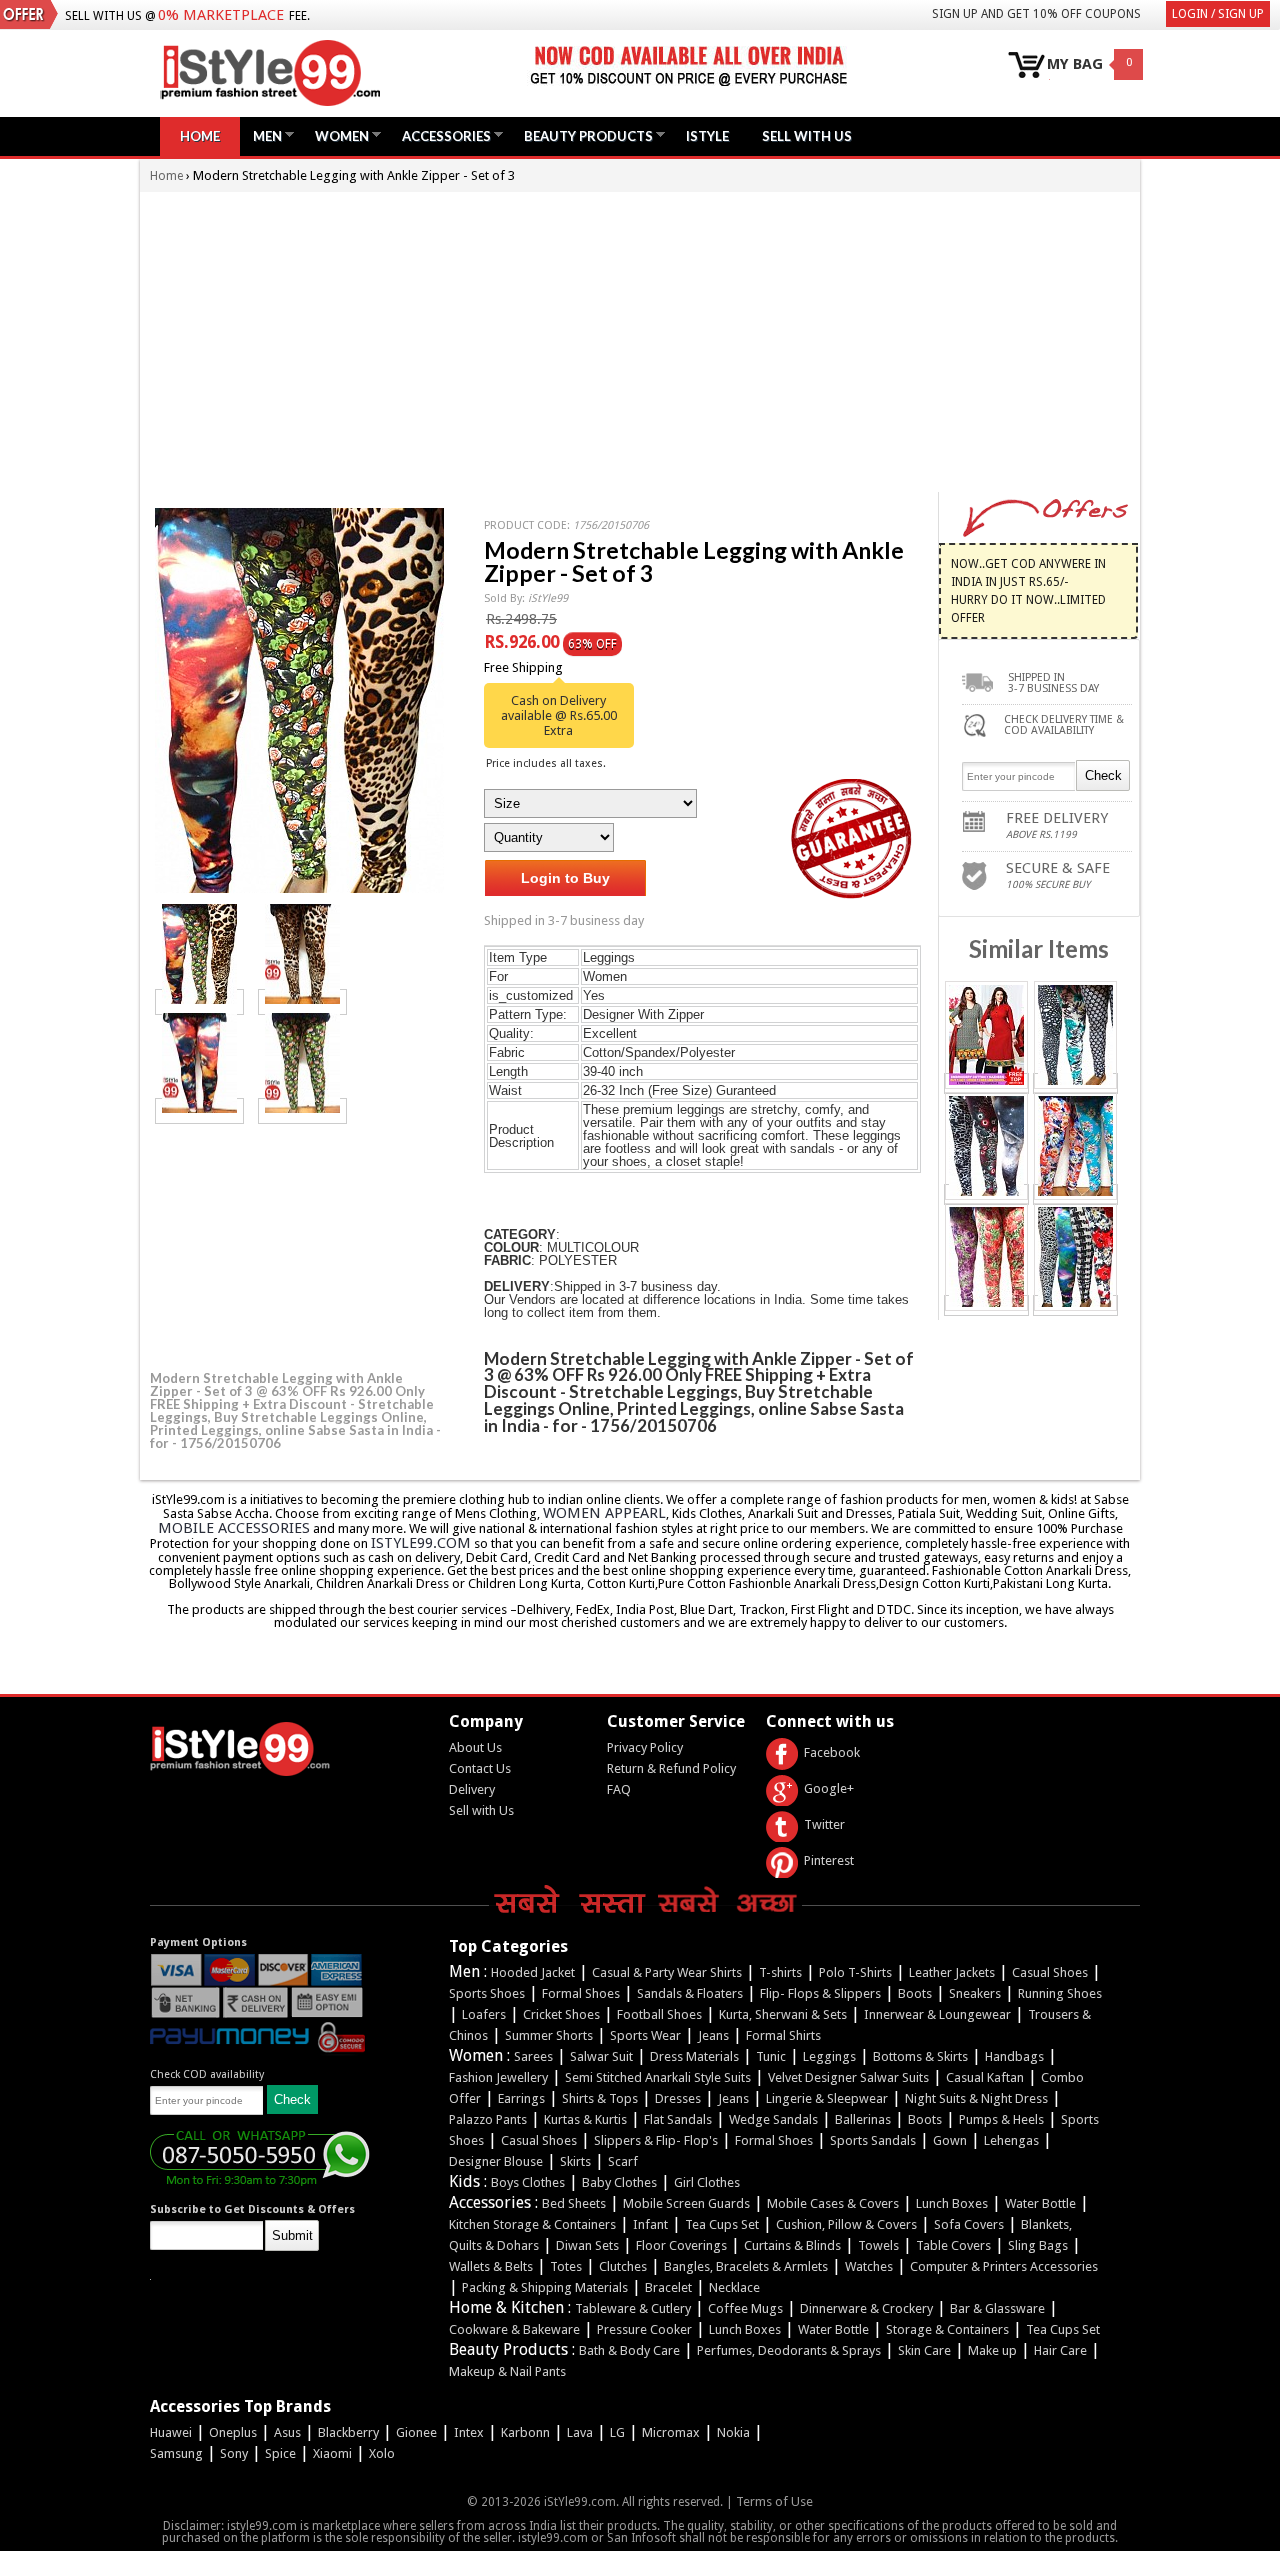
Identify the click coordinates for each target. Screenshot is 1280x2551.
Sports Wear (645, 2035)
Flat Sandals (678, 2119)
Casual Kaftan (985, 2077)
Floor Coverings (681, 2245)
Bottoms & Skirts (920, 2056)
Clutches (623, 2266)
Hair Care (1060, 2350)
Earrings (521, 2098)
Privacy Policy (645, 1747)
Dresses (678, 2098)
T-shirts (780, 1972)
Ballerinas (863, 2119)
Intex (469, 2432)
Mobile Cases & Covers (833, 2203)
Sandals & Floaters (690, 1993)
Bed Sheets (574, 2203)
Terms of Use (774, 2501)
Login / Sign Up (1218, 14)
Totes (566, 2266)
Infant (650, 2224)
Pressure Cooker (644, 2329)
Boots (915, 1993)
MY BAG (1075, 64)
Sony (234, 2453)
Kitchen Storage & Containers (532, 2224)
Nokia (733, 2432)
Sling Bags (1038, 2245)
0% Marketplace (221, 15)
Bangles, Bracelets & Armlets (746, 2266)
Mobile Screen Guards (686, 2203)
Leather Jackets (952, 1972)
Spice (280, 2453)
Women (337, 135)
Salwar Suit (601, 2056)
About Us (475, 1747)
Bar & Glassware (997, 2308)
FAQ (619, 1789)
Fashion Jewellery (498, 2077)
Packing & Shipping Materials (545, 2287)
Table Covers (953, 2245)
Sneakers (975, 1993)
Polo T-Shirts (855, 1972)
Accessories (441, 135)
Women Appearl (604, 1513)
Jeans (713, 2035)
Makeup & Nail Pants (507, 2371)
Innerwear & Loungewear (937, 2014)
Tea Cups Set (722, 2224)
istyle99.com (421, 1543)
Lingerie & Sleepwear (827, 2098)
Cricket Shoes (561, 2014)
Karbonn (525, 2432)
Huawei (171, 2432)
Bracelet (668, 2287)
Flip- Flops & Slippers (820, 1993)
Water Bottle (1040, 2203)
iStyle (707, 136)
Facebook (832, 1752)
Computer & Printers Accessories (1004, 2266)
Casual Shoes (1050, 1972)
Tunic (771, 2056)
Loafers (484, 2014)
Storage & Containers (947, 2329)
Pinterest (829, 1860)
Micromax (671, 2432)
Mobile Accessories (234, 1528)
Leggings (829, 2056)
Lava (580, 2432)
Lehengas (1011, 2140)
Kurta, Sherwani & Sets (783, 2014)
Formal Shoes (581, 1993)
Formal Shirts (783, 2035)
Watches (869, 2266)
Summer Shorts (549, 2035)
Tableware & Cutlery (633, 2308)
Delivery (472, 1789)
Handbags (1014, 2056)
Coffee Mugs (745, 2308)
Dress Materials (694, 2056)
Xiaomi (332, 2453)
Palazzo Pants (488, 2119)
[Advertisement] (640, 342)
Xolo (382, 2453)
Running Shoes (1060, 1993)
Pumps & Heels (1001, 2119)
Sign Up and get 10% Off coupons (1036, 14)
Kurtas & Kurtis (585, 2119)
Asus (287, 2432)
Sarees (533, 2056)
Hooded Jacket (533, 1972)
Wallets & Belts (491, 2266)
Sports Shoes (487, 1993)
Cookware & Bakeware (514, 2329)
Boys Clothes (528, 2182)
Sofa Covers (969, 2224)
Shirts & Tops (600, 2098)
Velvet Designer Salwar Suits (848, 2077)
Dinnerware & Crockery (866, 2308)
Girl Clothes (707, 2182)
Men (262, 135)
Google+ (829, 1788)
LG (617, 2432)
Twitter (824, 1824)
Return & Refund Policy (671, 1768)
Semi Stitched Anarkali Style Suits (658, 2077)
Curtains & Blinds (792, 2245)
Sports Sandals (873, 2140)
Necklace (734, 2287)
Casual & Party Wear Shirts (667, 1972)
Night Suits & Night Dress (976, 2098)
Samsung (176, 2453)
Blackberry (348, 2432)
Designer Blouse (496, 2161)
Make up (992, 2350)
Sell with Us (481, 1810)
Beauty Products (583, 135)
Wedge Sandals (773, 2119)
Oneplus (233, 2432)
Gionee (416, 2432)
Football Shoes (659, 2014)
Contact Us (480, 1768)
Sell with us (807, 136)
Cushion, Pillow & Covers (846, 2224)
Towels (878, 2245)
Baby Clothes (619, 2182)
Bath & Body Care (629, 2350)
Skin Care (924, 2350)
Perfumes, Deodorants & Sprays (789, 2350)
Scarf (623, 2161)
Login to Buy (565, 878)
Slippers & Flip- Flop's (656, 2140)
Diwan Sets (587, 2245)
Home (200, 136)
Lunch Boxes (952, 2203)
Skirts (575, 2161)
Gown (950, 2140)
